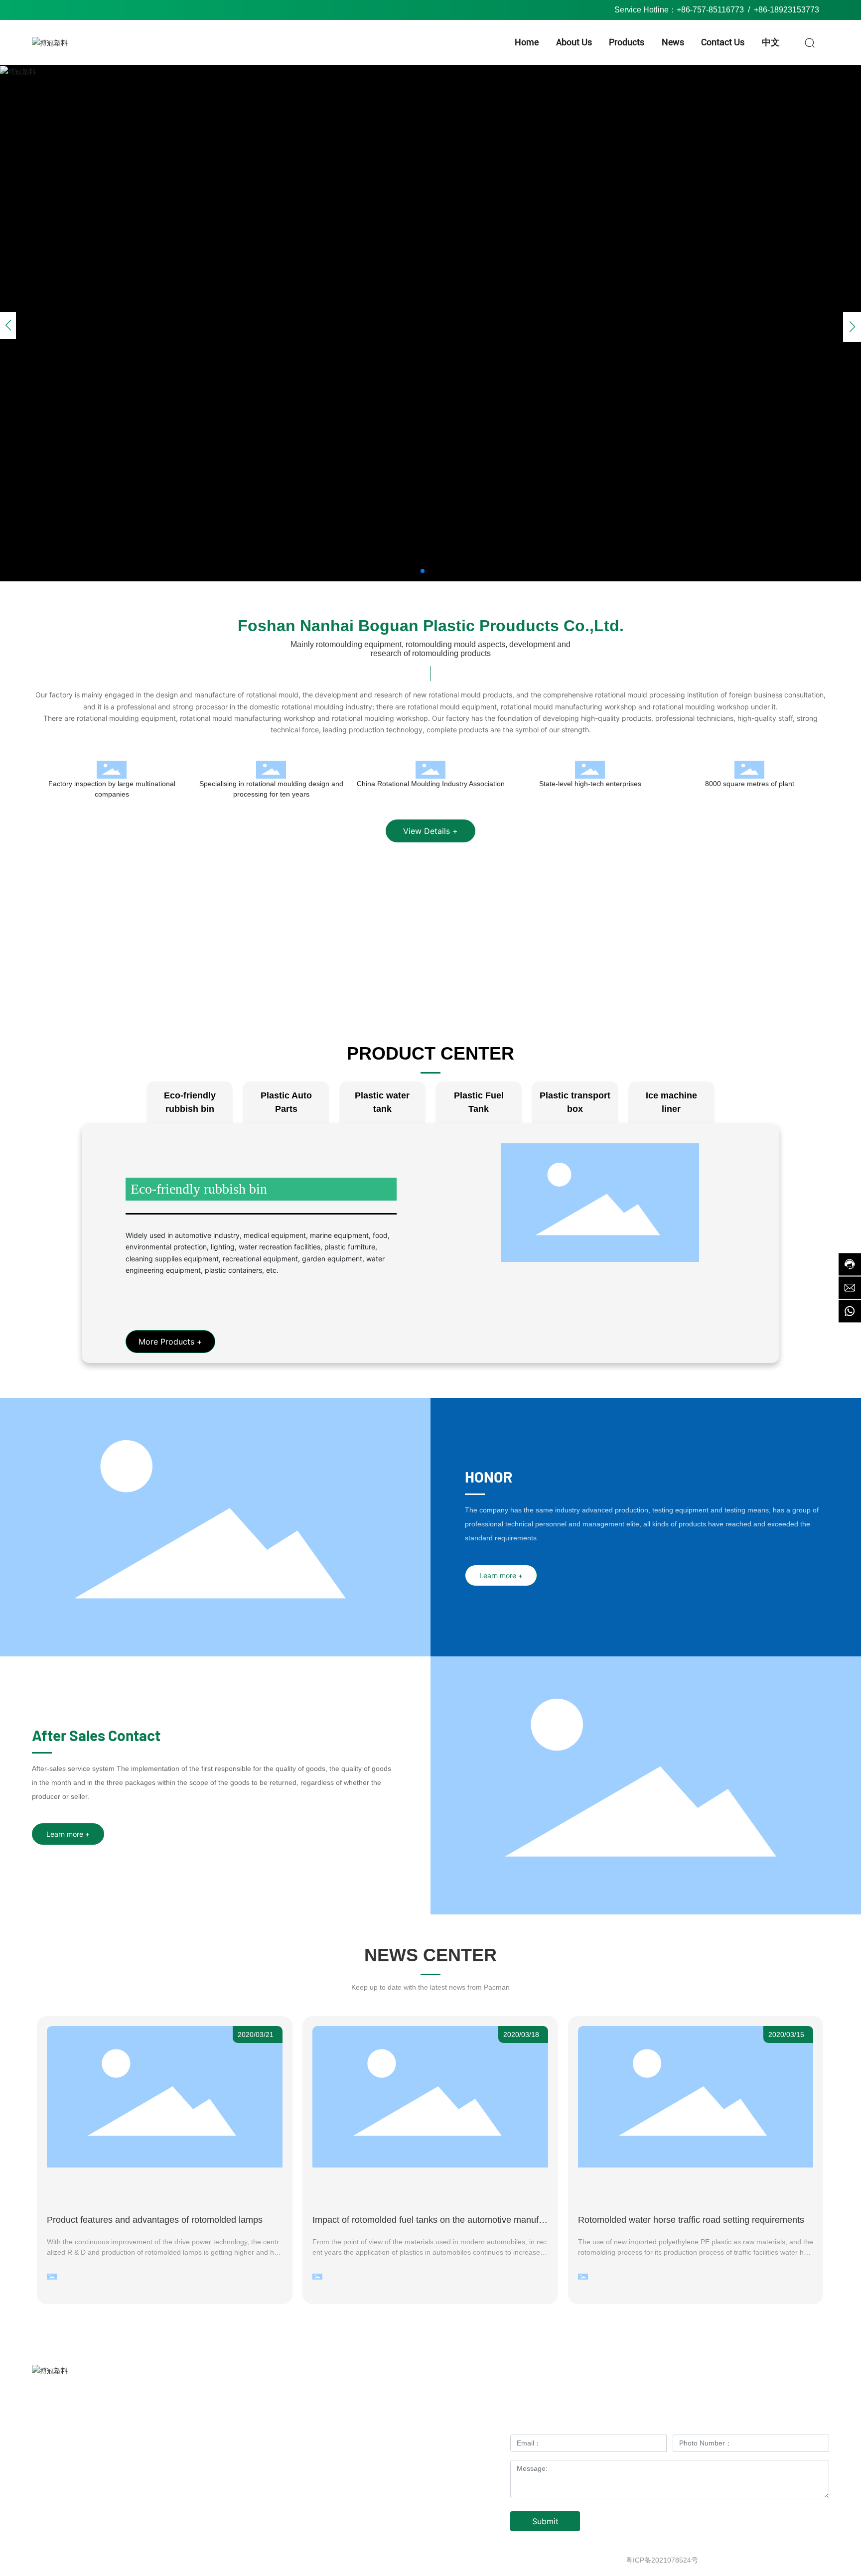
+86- (762, 10)
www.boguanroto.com (104, 2483)
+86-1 (128, 2441)
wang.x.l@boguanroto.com (102, 2469)
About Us (428, 2422)
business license (803, 2560)
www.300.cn (732, 2560)
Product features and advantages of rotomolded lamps (155, 2220)
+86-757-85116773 (710, 10)
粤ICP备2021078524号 (662, 2560)
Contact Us (354, 2462)
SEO (764, 2560)
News (427, 2442)
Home (354, 2422)
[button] (423, 571)
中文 (428, 2462)
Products (354, 2442)
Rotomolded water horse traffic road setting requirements (691, 2220)
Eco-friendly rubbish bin (199, 1189)
